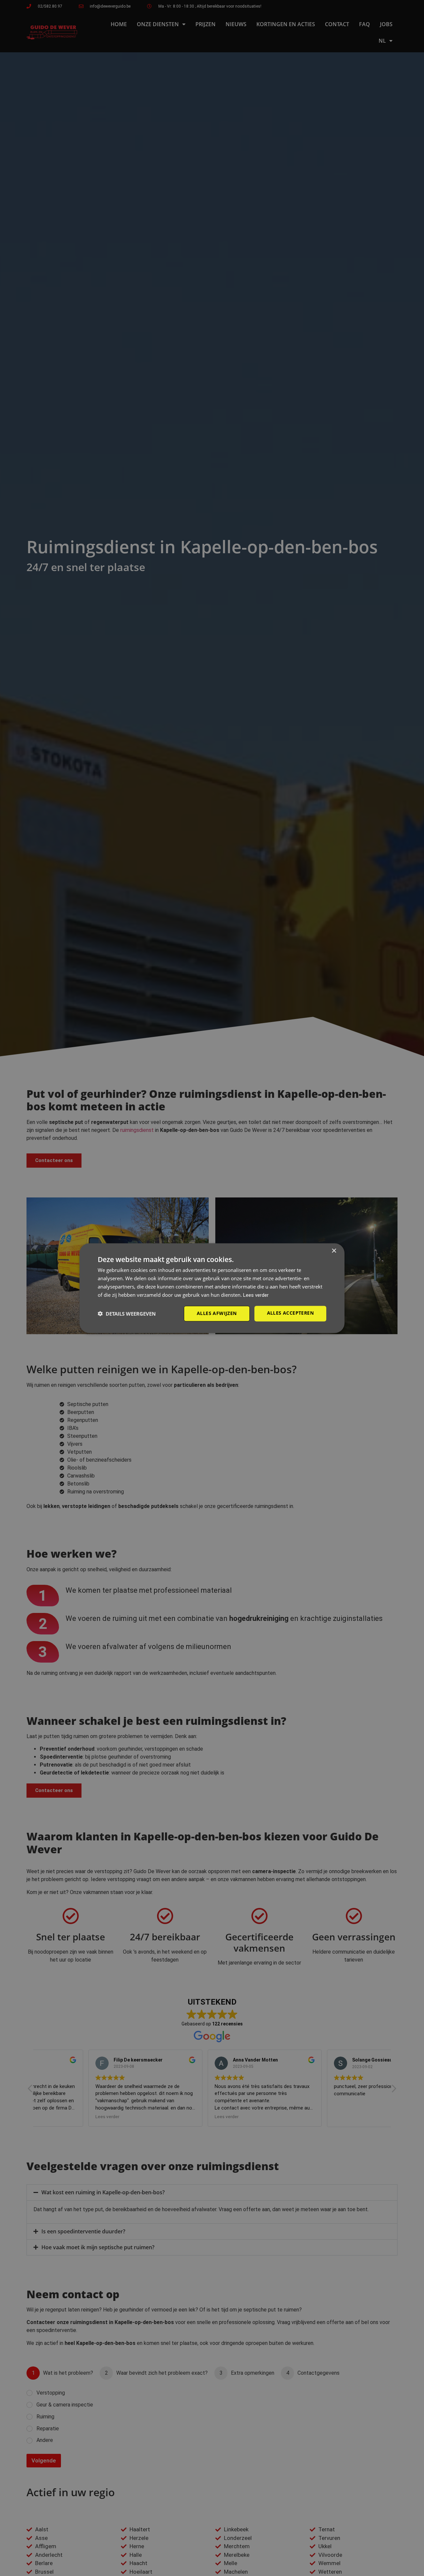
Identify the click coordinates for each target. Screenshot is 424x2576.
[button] (127, 1314)
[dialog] (212, 1288)
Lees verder (256, 1295)
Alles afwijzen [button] (217, 1313)
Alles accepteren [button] (290, 1313)
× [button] (334, 1251)
